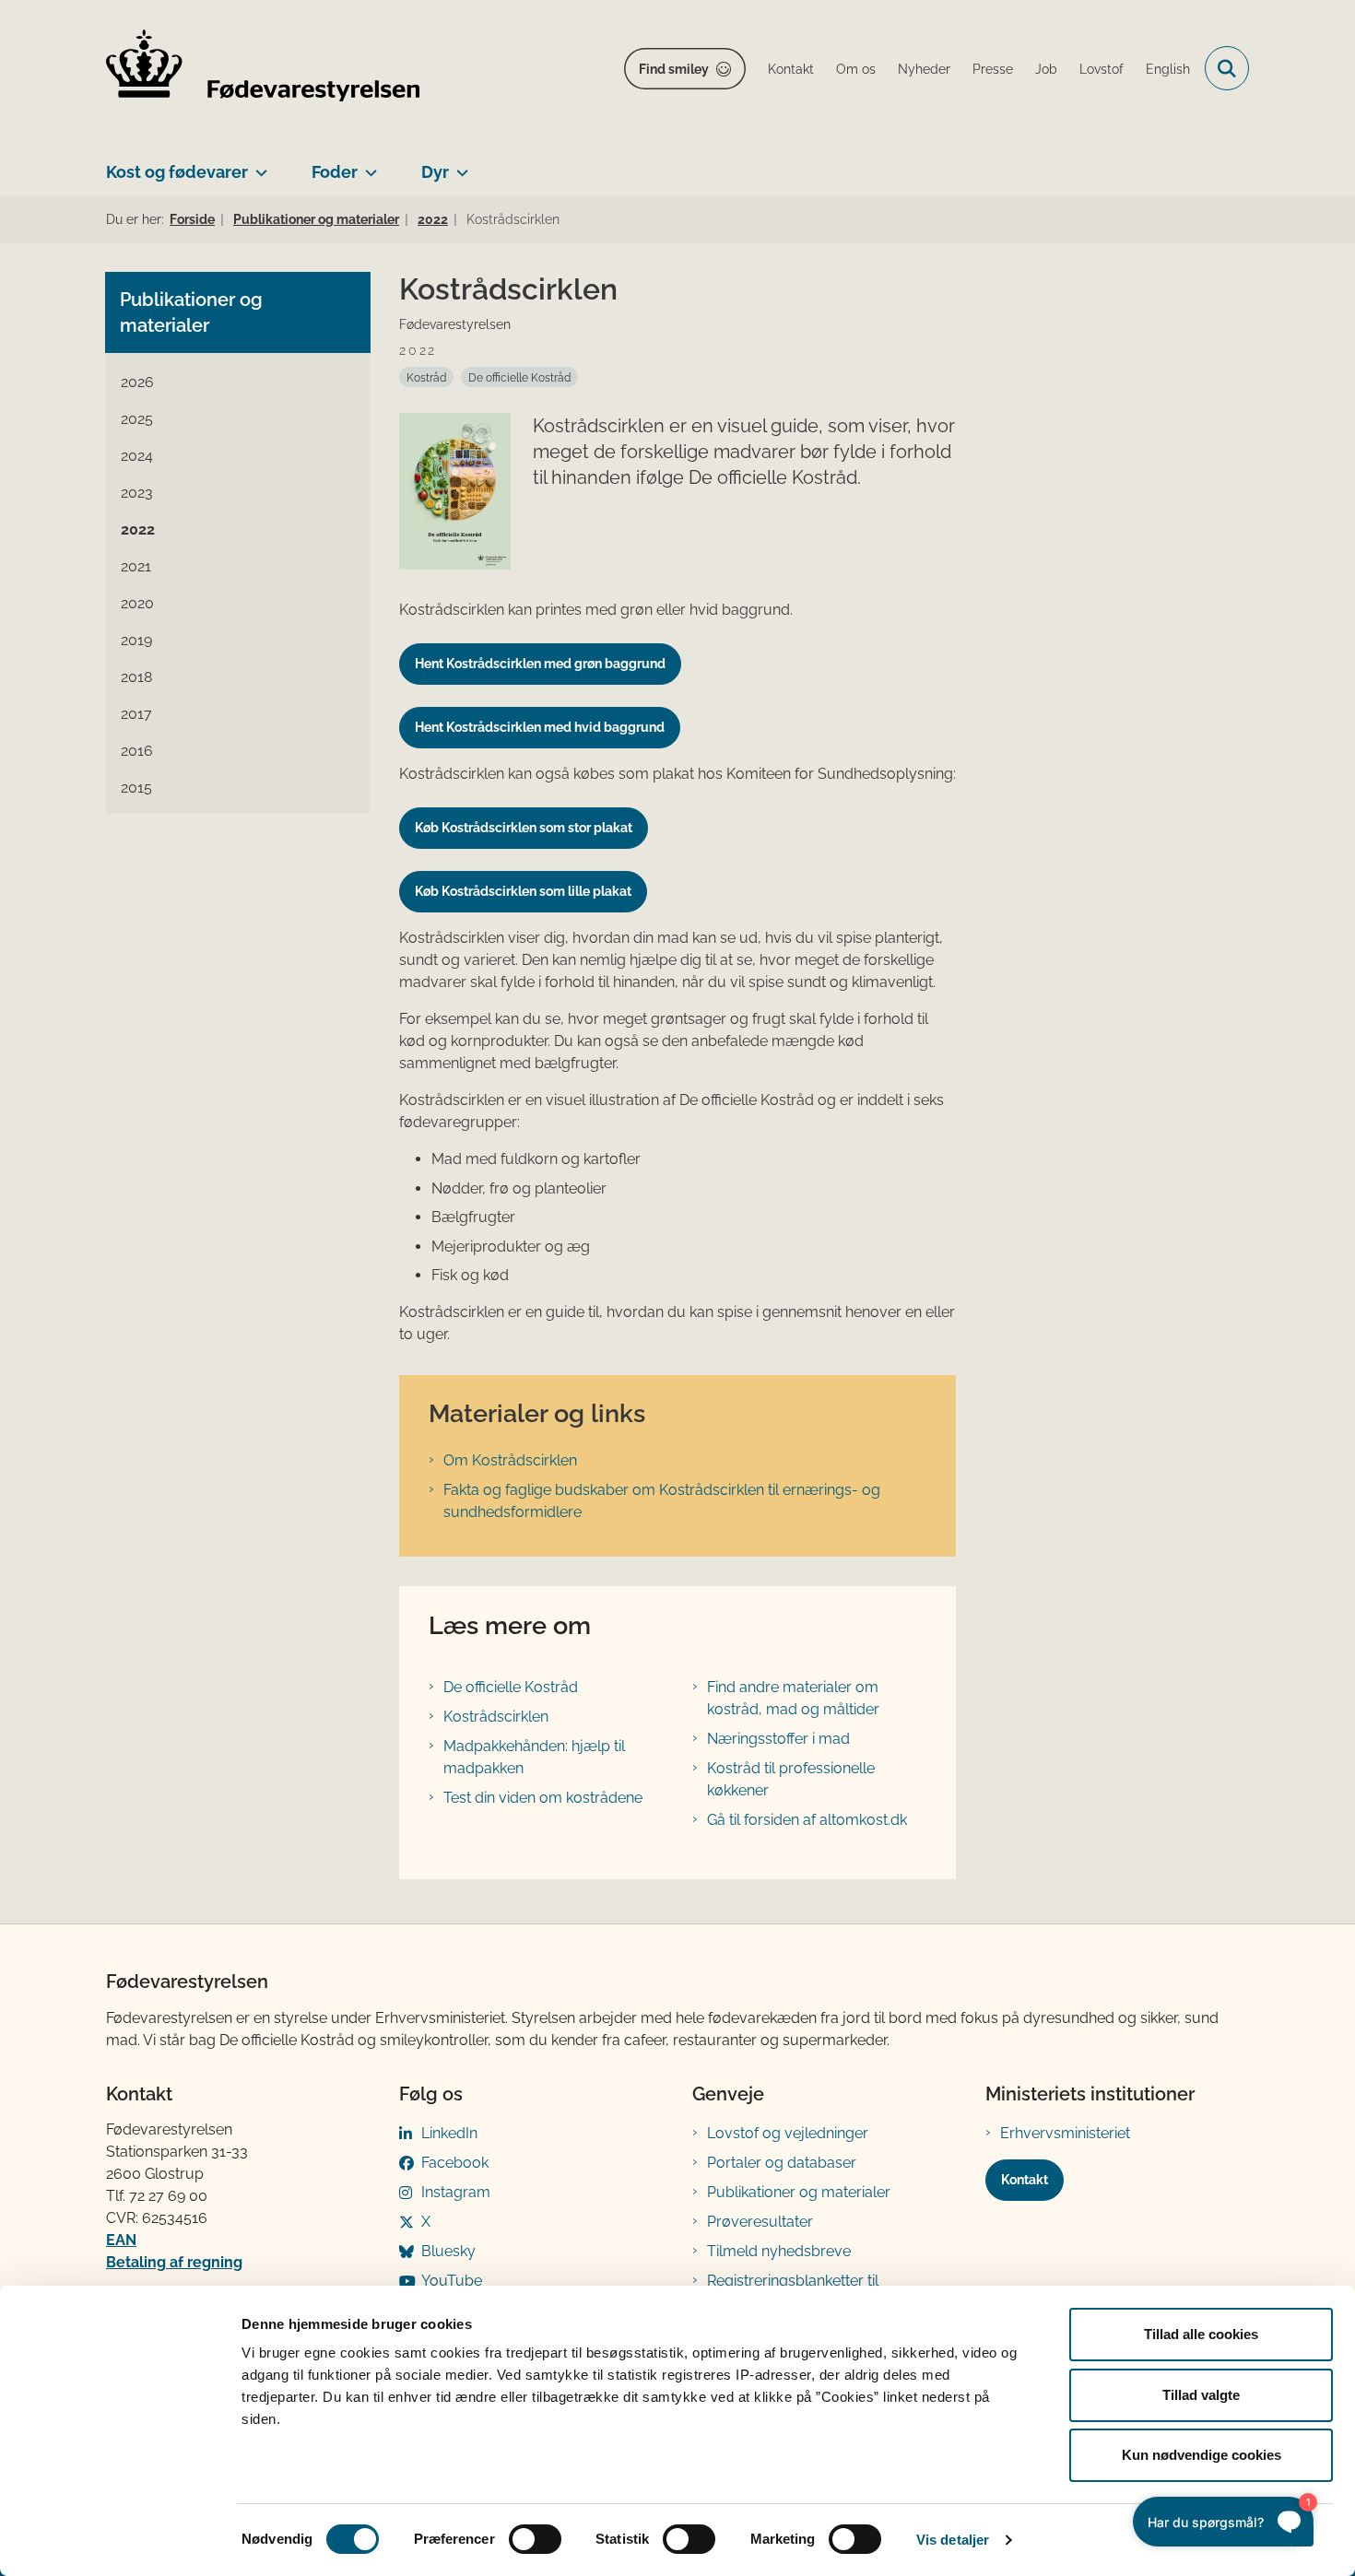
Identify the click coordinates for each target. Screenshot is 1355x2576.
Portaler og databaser (782, 2163)
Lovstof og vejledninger (788, 2133)
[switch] (535, 2539)
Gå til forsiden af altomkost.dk (807, 1820)
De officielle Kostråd (511, 1687)
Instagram (456, 2192)
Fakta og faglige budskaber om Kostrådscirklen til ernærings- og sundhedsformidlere (662, 1501)
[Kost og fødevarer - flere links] (258, 165)
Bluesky (448, 2251)
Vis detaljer (953, 2540)
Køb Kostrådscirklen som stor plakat (524, 828)
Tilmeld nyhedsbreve (779, 2251)
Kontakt (1025, 2180)
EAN (121, 2240)
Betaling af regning (174, 2262)
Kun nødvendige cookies (1202, 2455)
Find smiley (674, 69)
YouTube (452, 2281)
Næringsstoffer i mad (778, 1739)
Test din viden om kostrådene (543, 1798)
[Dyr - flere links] (459, 165)
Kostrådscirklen (496, 1717)
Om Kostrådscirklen (510, 1460)
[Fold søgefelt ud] (1227, 68)
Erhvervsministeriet (1065, 2133)
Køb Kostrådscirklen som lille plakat (523, 891)
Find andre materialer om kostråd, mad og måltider (793, 1698)
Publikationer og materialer (799, 2192)
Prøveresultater (760, 2222)
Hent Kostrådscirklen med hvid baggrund (540, 727)
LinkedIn (449, 2133)
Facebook (455, 2163)
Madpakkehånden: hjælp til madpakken (534, 1757)
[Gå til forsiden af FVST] (263, 69)
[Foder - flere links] (367, 165)
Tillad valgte (1201, 2395)
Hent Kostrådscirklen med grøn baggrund (540, 664)
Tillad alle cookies (1201, 2334)
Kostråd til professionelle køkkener (791, 1779)
